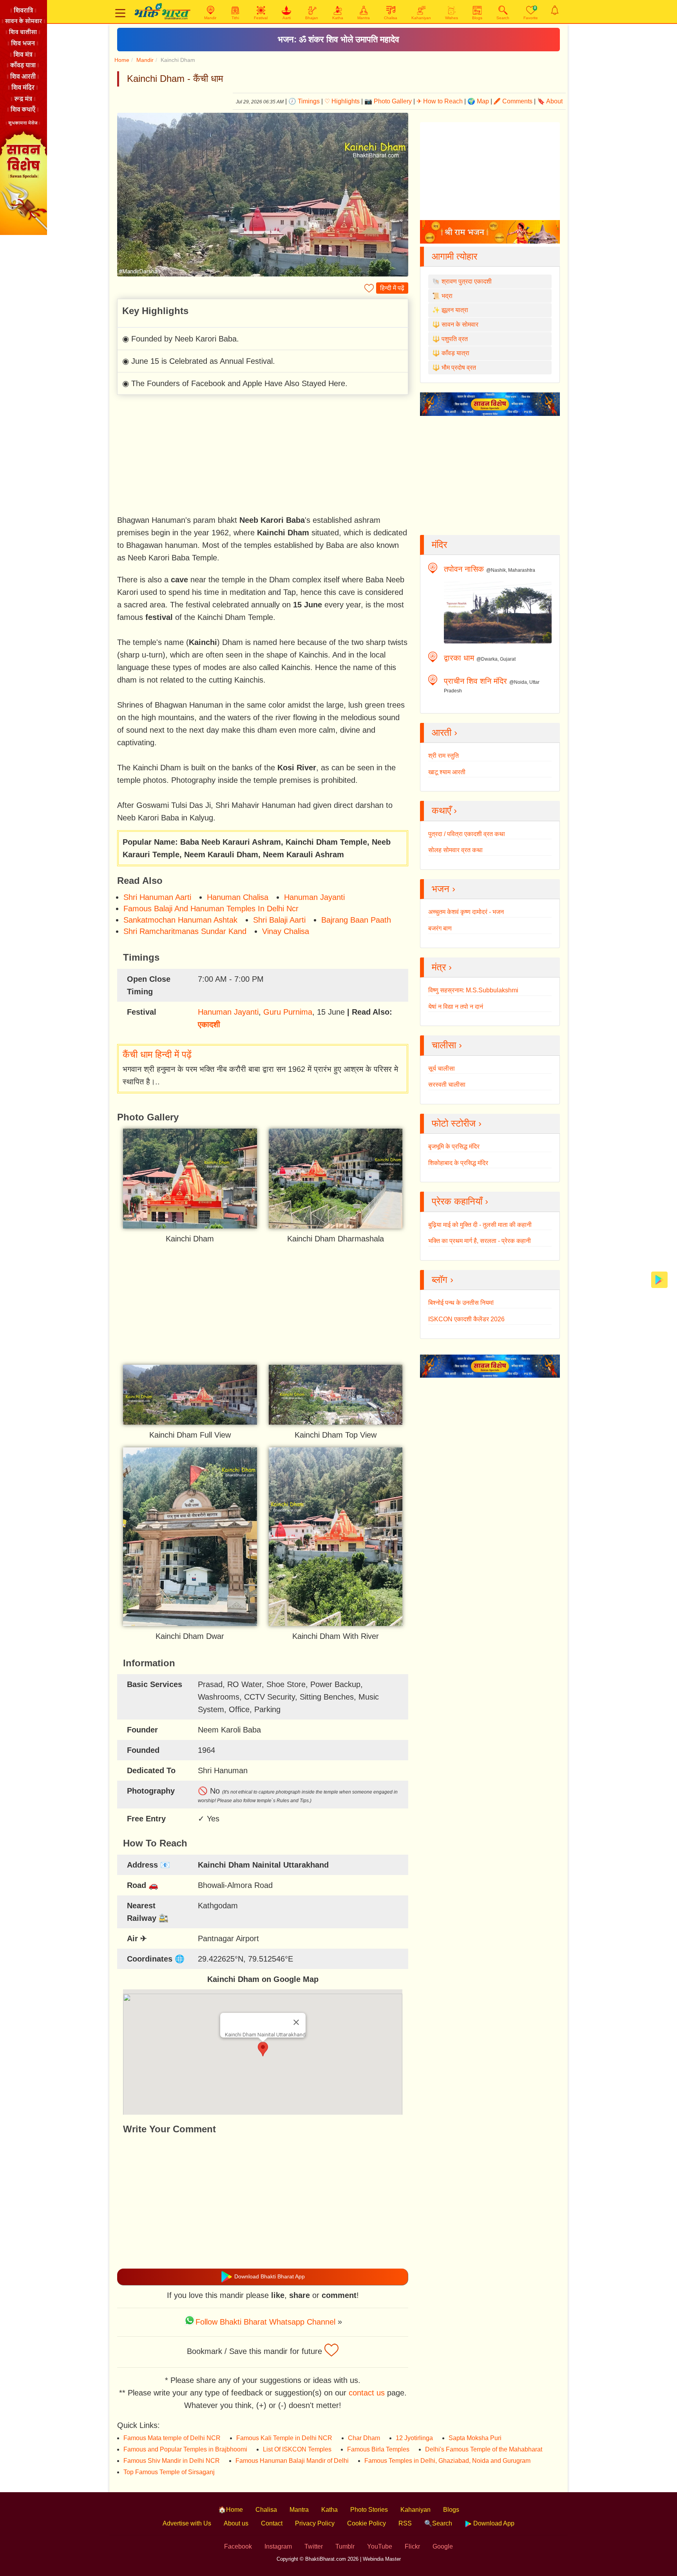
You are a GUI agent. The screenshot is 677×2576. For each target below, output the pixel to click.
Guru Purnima (288, 1012)
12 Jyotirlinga (414, 2438)
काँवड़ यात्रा (455, 353)
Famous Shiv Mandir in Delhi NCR (172, 2461)
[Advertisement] (263, 456)
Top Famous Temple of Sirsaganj (169, 2472)
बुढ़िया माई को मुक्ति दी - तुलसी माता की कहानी (480, 1225)
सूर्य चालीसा (442, 1069)
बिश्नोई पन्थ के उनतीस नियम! (461, 1303)
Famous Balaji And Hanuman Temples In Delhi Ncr (211, 909)
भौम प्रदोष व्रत (459, 368)
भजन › (443, 889)
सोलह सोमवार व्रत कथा (455, 850)
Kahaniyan (415, 2510)
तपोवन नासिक (464, 569)
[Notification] (555, 10)
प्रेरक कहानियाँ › (460, 1201)
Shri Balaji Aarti (279, 920)
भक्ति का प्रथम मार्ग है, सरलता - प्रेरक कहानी (480, 1241)
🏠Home (231, 2510)
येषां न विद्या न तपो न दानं (456, 1007)
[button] (263, 2049)
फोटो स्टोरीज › (457, 1123)
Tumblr (345, 2546)
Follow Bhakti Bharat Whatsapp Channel (265, 2322)
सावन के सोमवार (460, 324)
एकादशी (209, 1024)
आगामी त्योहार (454, 256)
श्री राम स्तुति (443, 756)
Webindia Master (382, 2559)
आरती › (444, 733)
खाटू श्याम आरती (447, 772)
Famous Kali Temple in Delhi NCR (284, 2438)
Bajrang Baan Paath (356, 920)
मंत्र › (442, 967)
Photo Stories (369, 2510)
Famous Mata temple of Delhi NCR (172, 2438)
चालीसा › (447, 1045)
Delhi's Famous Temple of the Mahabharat (484, 2449)
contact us (367, 2393)
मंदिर (439, 545)
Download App (493, 2523)
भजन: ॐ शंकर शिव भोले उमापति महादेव (338, 39)
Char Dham (364, 2438)
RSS (405, 2523)
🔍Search (438, 2523)
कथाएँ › (444, 810)
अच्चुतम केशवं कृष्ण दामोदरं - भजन (466, 912)
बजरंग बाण (440, 928)
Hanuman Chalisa (238, 897)
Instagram (278, 2546)
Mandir (145, 60)
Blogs (451, 2510)
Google (443, 2546)
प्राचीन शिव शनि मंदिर (475, 681)
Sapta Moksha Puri (475, 2438)
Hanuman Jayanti (314, 897)
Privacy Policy (315, 2523)
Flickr (412, 2546)
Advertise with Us (187, 2523)
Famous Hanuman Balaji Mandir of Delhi (292, 2461)
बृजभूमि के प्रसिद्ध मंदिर (454, 1146)
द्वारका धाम (459, 658)
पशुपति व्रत (455, 339)
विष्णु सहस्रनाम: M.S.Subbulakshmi (473, 990)
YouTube (380, 2546)
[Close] (296, 2022)
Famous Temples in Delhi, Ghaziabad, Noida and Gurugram (447, 2461)
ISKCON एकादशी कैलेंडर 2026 (466, 1319)
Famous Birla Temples (378, 2449)
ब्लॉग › (443, 1280)
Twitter (314, 2546)
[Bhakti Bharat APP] (659, 1279)
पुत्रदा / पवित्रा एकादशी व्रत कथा (467, 834)
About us (236, 2523)
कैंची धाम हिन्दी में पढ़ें (157, 1054)
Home (122, 60)
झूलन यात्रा (455, 310)
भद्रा (447, 296)
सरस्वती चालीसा (447, 1085)
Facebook (238, 2546)
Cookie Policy (367, 2523)
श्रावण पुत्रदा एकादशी (467, 281)
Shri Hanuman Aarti (157, 897)
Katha (329, 2510)
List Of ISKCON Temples (297, 2449)
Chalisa (266, 2510)
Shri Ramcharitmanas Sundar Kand (185, 931)
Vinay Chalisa (286, 931)
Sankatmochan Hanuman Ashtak (180, 920)
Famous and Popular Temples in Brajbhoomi (185, 2449)
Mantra (299, 2510)
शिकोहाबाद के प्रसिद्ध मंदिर (458, 1163)
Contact (272, 2523)
